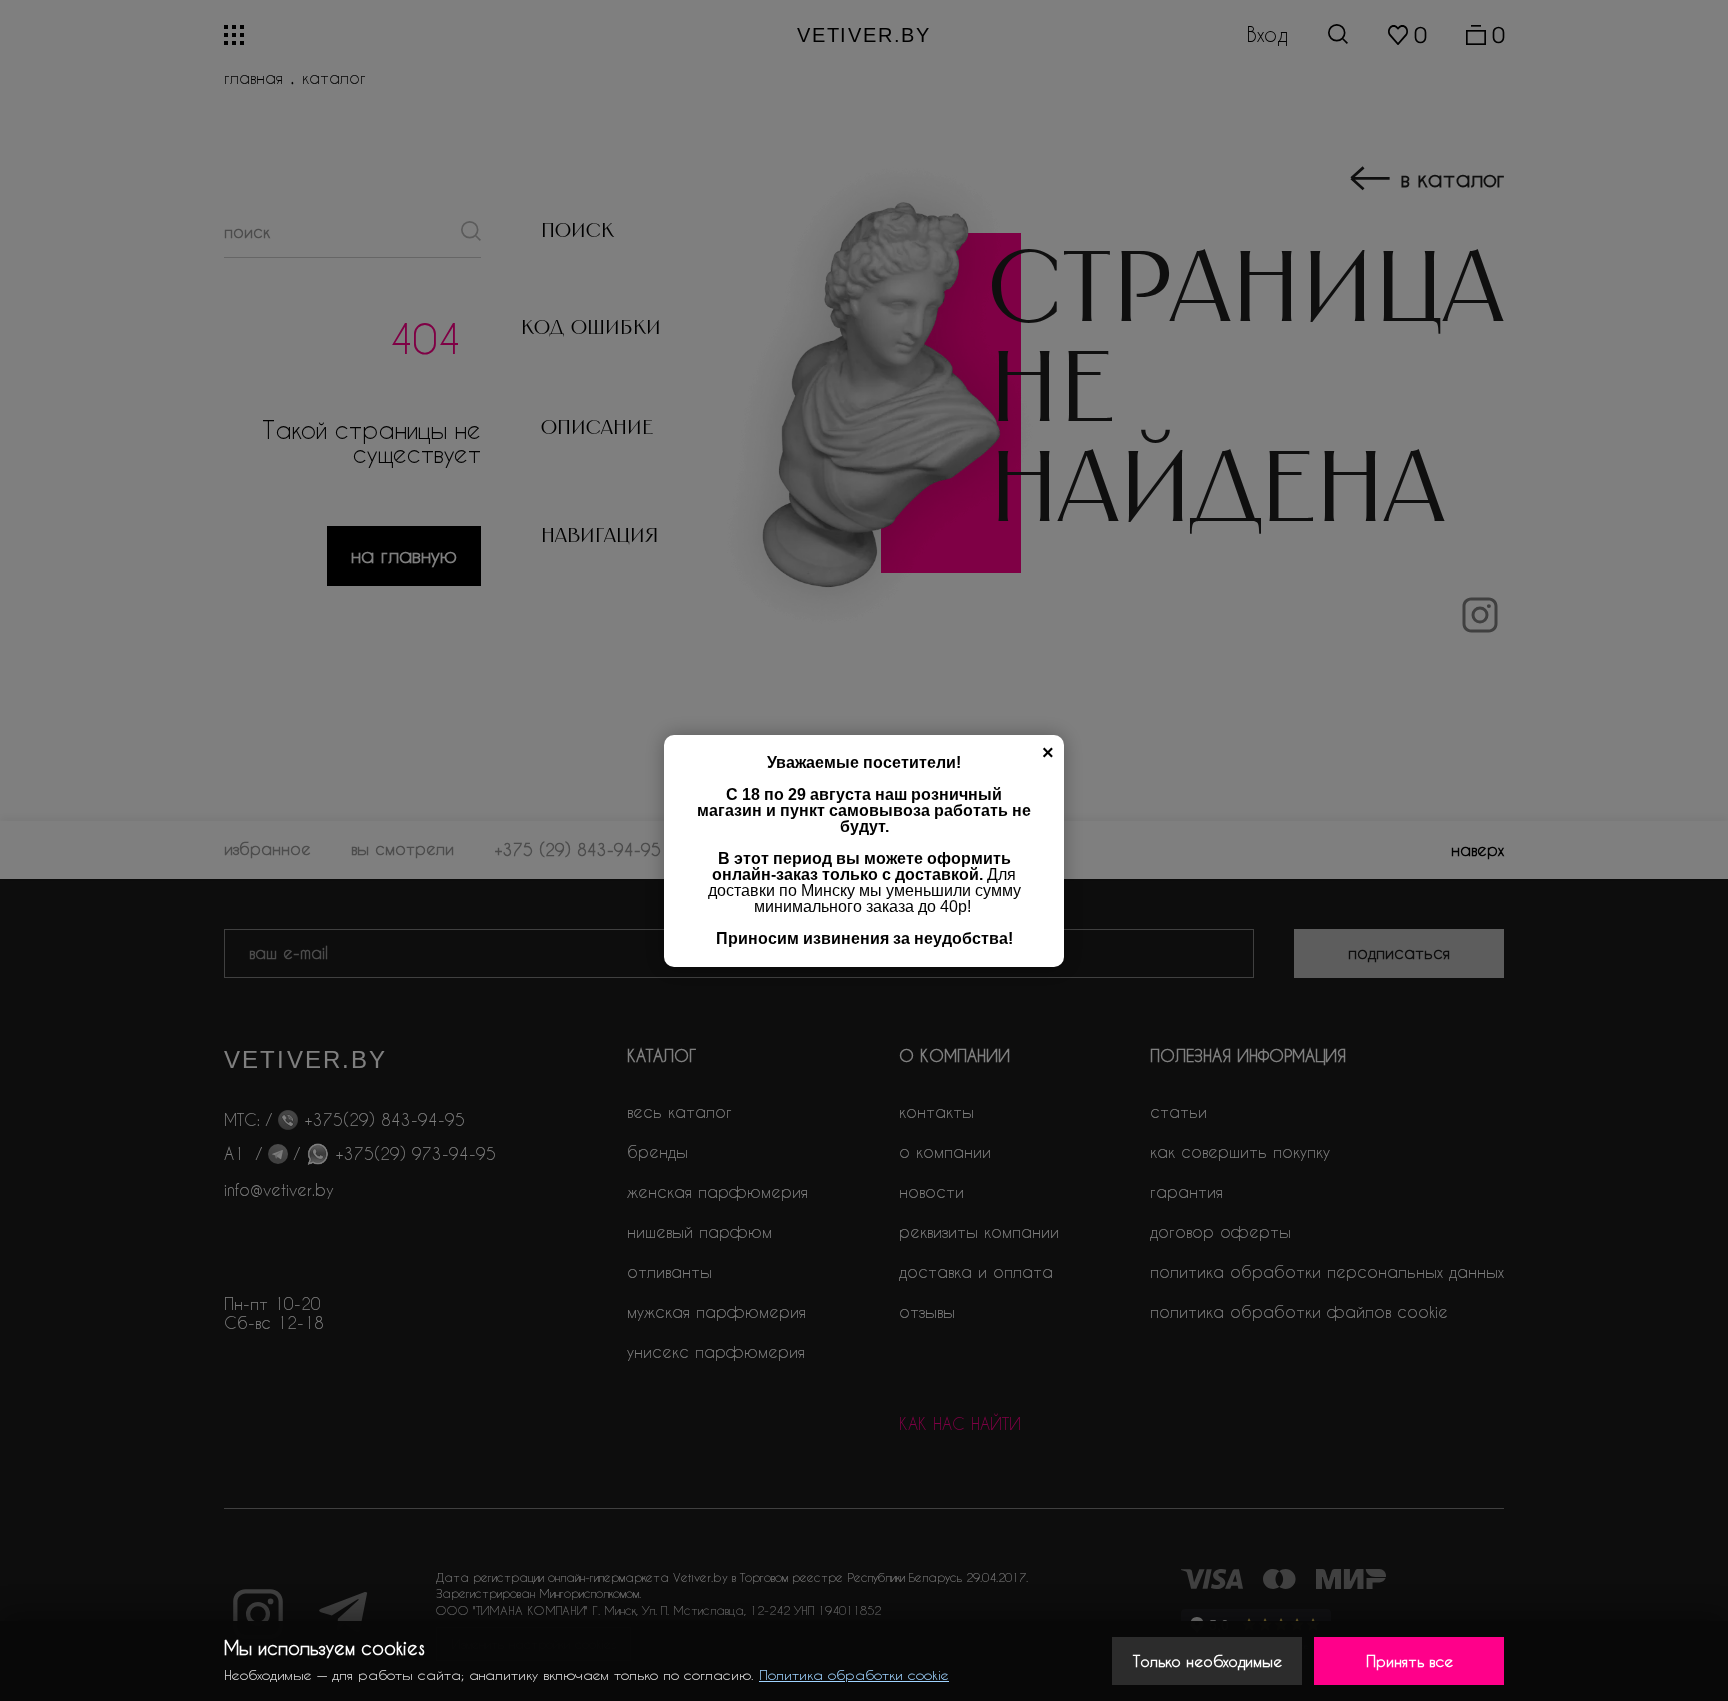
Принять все (1409, 1661)
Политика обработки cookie (854, 1674)
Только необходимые (1207, 1661)
